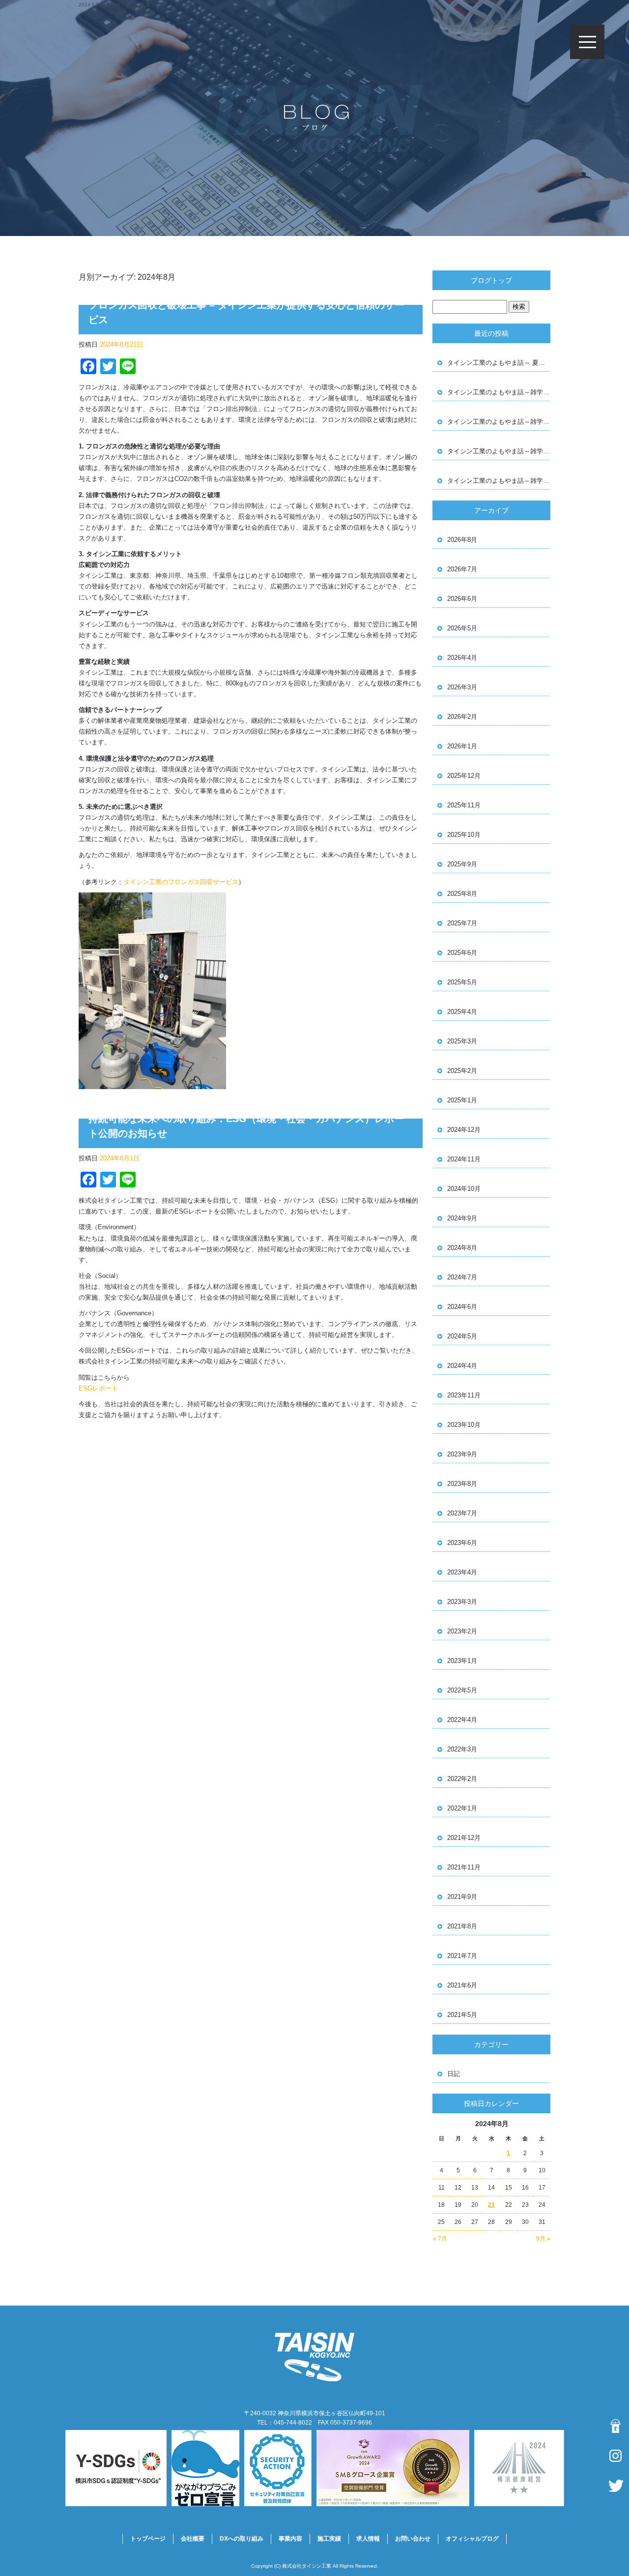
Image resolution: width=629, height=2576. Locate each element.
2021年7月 (462, 1956)
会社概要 (193, 2539)
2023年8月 (462, 1484)
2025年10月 (464, 835)
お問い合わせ (413, 2539)
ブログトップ (491, 280)
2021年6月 (462, 1985)
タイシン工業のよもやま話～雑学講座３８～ (499, 451)
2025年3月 (462, 1041)
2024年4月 (462, 1366)
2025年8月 (462, 894)
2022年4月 (462, 1720)
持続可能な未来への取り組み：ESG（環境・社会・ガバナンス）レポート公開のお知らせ (246, 1126)
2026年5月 (462, 628)
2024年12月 (464, 1130)
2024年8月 (462, 1248)
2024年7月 (462, 1277)
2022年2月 (462, 1779)
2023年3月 (462, 1602)
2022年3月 (462, 1749)
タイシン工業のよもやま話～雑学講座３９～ (499, 422)
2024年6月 (462, 1307)
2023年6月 (462, 1543)
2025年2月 (462, 1071)
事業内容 (290, 2539)
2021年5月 (462, 2015)
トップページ (148, 2539)
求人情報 (368, 2539)
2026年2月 (462, 717)
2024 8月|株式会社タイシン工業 (114, 5)
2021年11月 (464, 1867)
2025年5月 (462, 982)
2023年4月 (462, 1572)
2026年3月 (462, 687)
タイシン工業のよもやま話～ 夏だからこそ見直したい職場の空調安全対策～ (499, 363)
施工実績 (329, 2539)
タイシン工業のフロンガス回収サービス (181, 882)
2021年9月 (462, 1897)
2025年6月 (462, 953)
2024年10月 (464, 1189)
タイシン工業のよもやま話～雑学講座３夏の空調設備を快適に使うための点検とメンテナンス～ (499, 392)
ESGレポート (98, 1388)
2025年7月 (462, 923)
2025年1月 (462, 1100)
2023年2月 (462, 1631)
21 (491, 2205)
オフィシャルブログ (472, 2539)
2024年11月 (464, 1159)
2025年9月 (462, 864)
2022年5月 (462, 1690)
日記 (454, 2074)
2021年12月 (464, 1838)
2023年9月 (462, 1454)
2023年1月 (462, 1661)
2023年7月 (462, 1513)
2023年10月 (464, 1425)
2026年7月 (462, 569)
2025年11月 (464, 805)
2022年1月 (462, 1808)
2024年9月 (462, 1218)
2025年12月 (464, 776)
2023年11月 (464, 1395)
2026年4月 (462, 658)
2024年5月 (462, 1336)
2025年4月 (462, 1012)
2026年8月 (462, 540)
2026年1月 (462, 746)
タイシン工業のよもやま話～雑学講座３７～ (499, 481)
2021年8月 (462, 1926)
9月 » (543, 2239)
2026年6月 (462, 599)
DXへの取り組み (242, 2539)
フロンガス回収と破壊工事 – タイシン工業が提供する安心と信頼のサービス (246, 312)
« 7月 (440, 2239)
